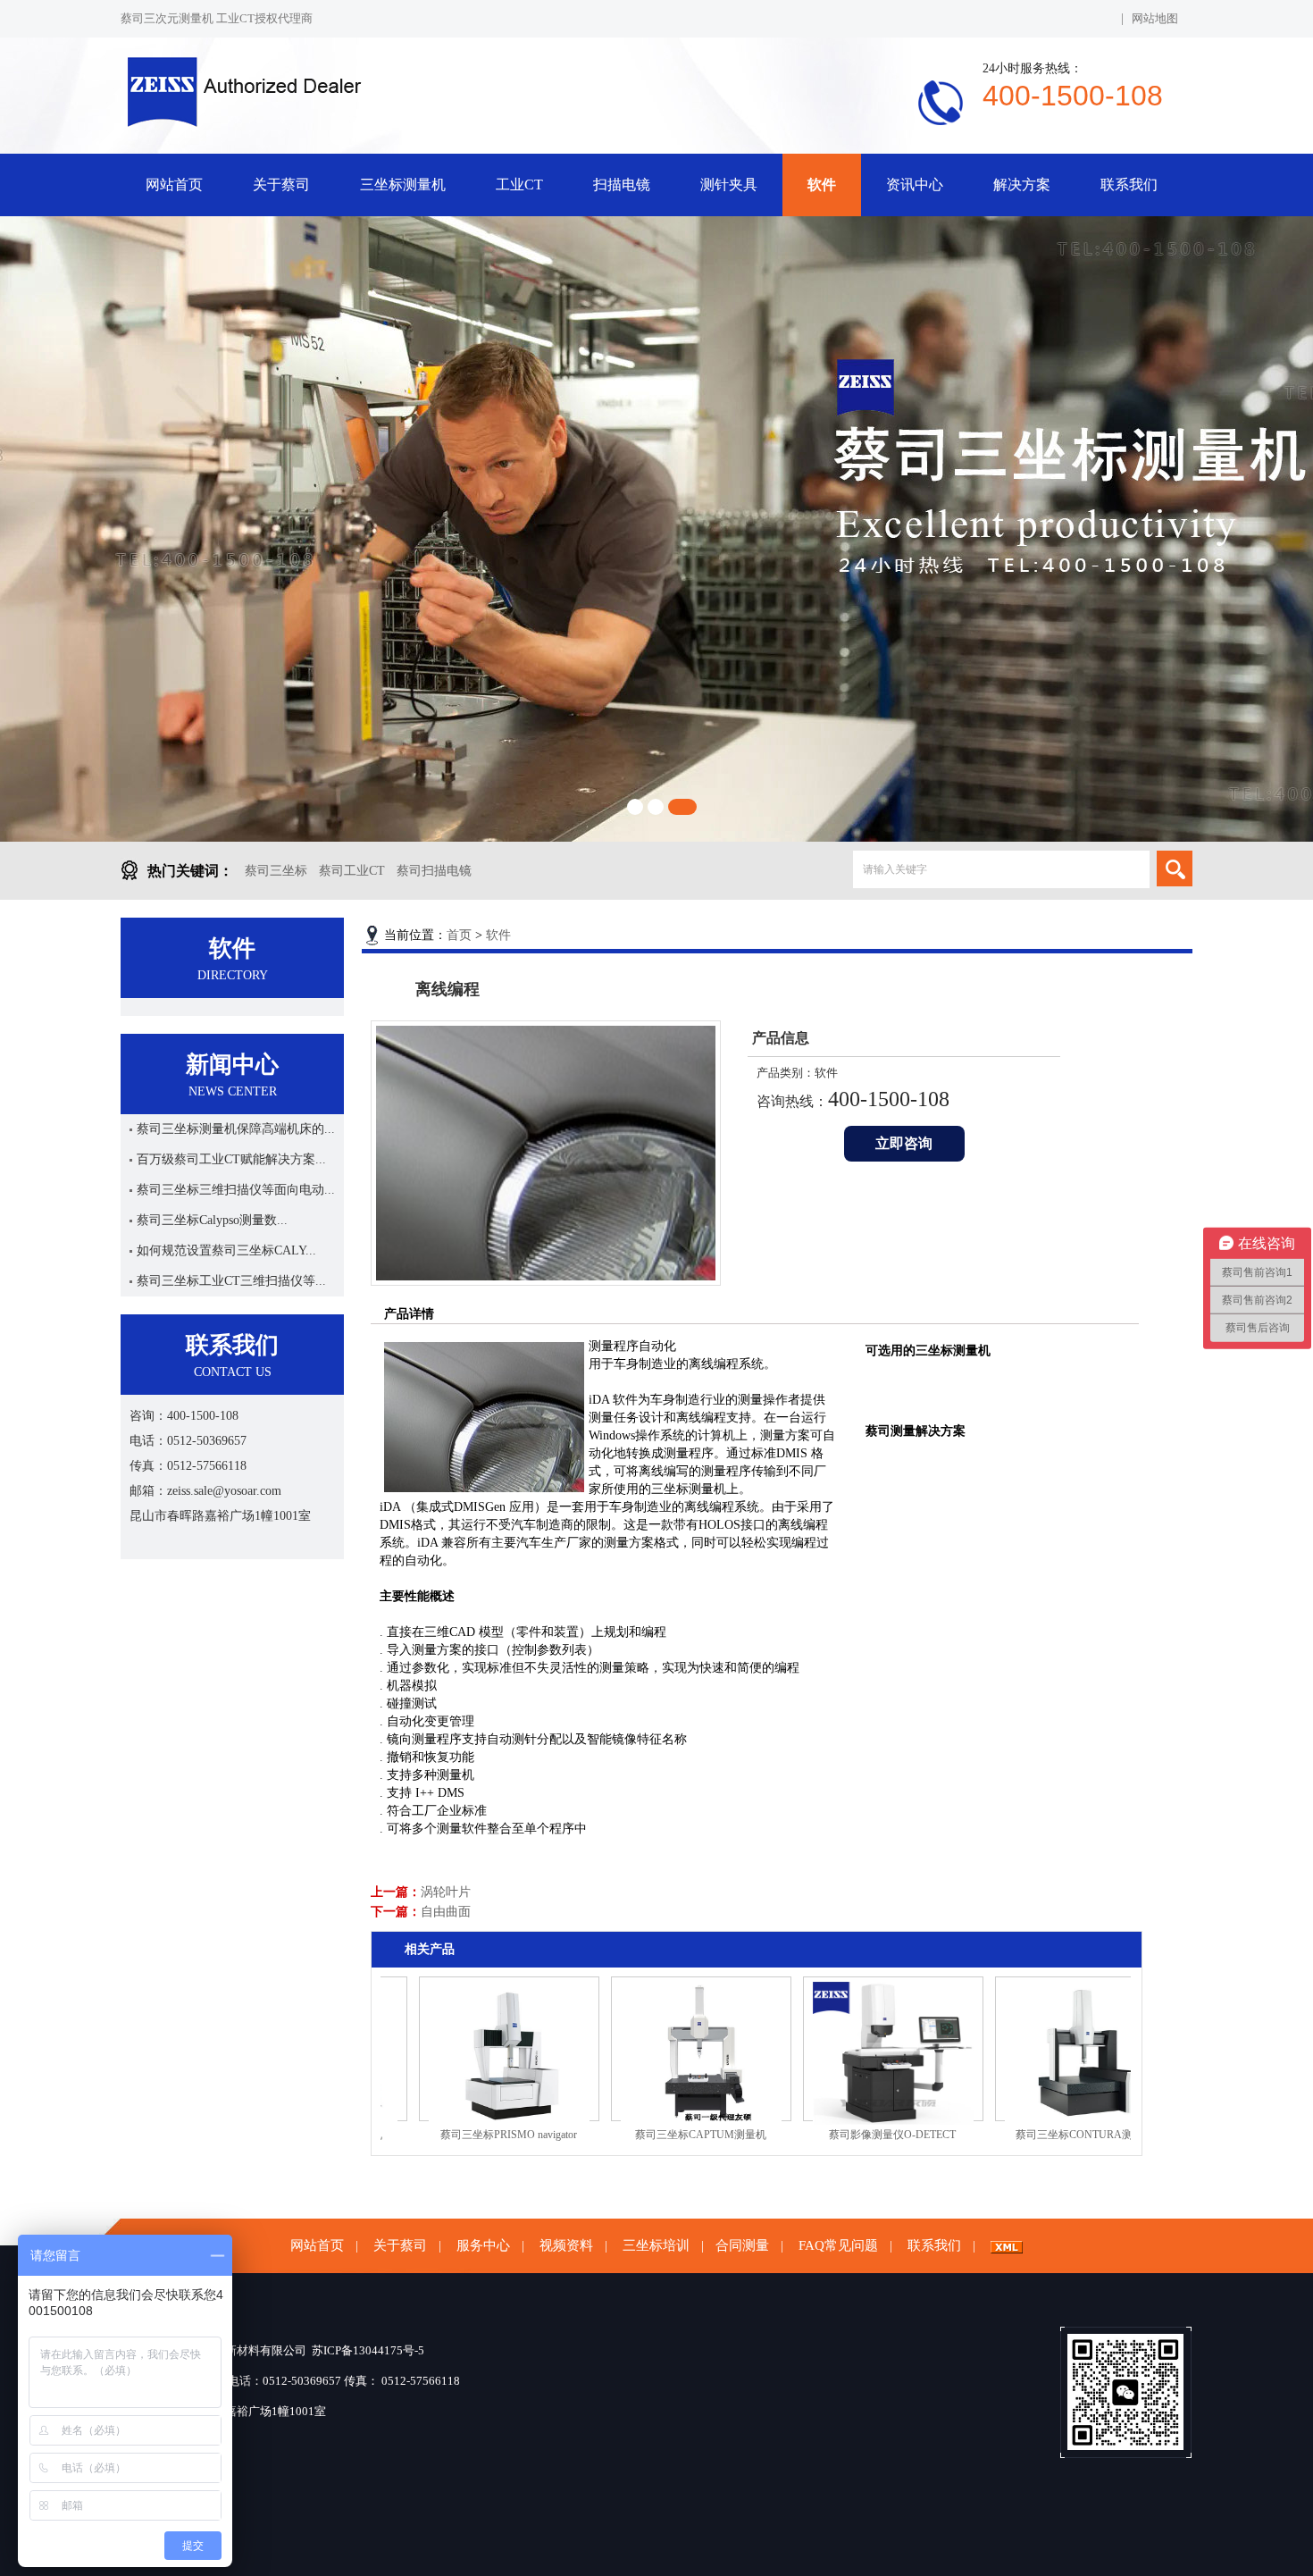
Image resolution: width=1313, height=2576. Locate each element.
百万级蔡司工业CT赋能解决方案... (231, 1159)
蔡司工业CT (352, 871)
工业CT (519, 185)
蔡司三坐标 (276, 871)
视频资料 (566, 2245)
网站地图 (1155, 18)
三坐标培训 (656, 2245)
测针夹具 (729, 185)
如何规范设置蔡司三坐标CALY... (226, 1250)
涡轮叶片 (446, 1892)
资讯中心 (915, 185)
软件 (822, 185)
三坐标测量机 (403, 185)
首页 (459, 935)
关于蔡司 (281, 185)
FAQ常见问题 (838, 2245)
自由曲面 (446, 1912)
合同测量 (742, 2245)
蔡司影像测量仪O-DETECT (841, 2135)
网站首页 (174, 185)
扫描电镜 (622, 185)
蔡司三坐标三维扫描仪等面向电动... (236, 1190)
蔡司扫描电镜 (434, 871)
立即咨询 (904, 1143)
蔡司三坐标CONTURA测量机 (1034, 2135)
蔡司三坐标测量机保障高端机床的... (236, 1129)
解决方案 (1022, 185)
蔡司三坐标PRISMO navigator (458, 2135)
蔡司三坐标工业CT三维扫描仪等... (231, 1281)
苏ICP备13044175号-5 (368, 2350)
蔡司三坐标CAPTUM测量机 (650, 2135)
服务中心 (483, 2245)
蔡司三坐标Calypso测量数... (212, 1220)
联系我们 (1129, 185)
